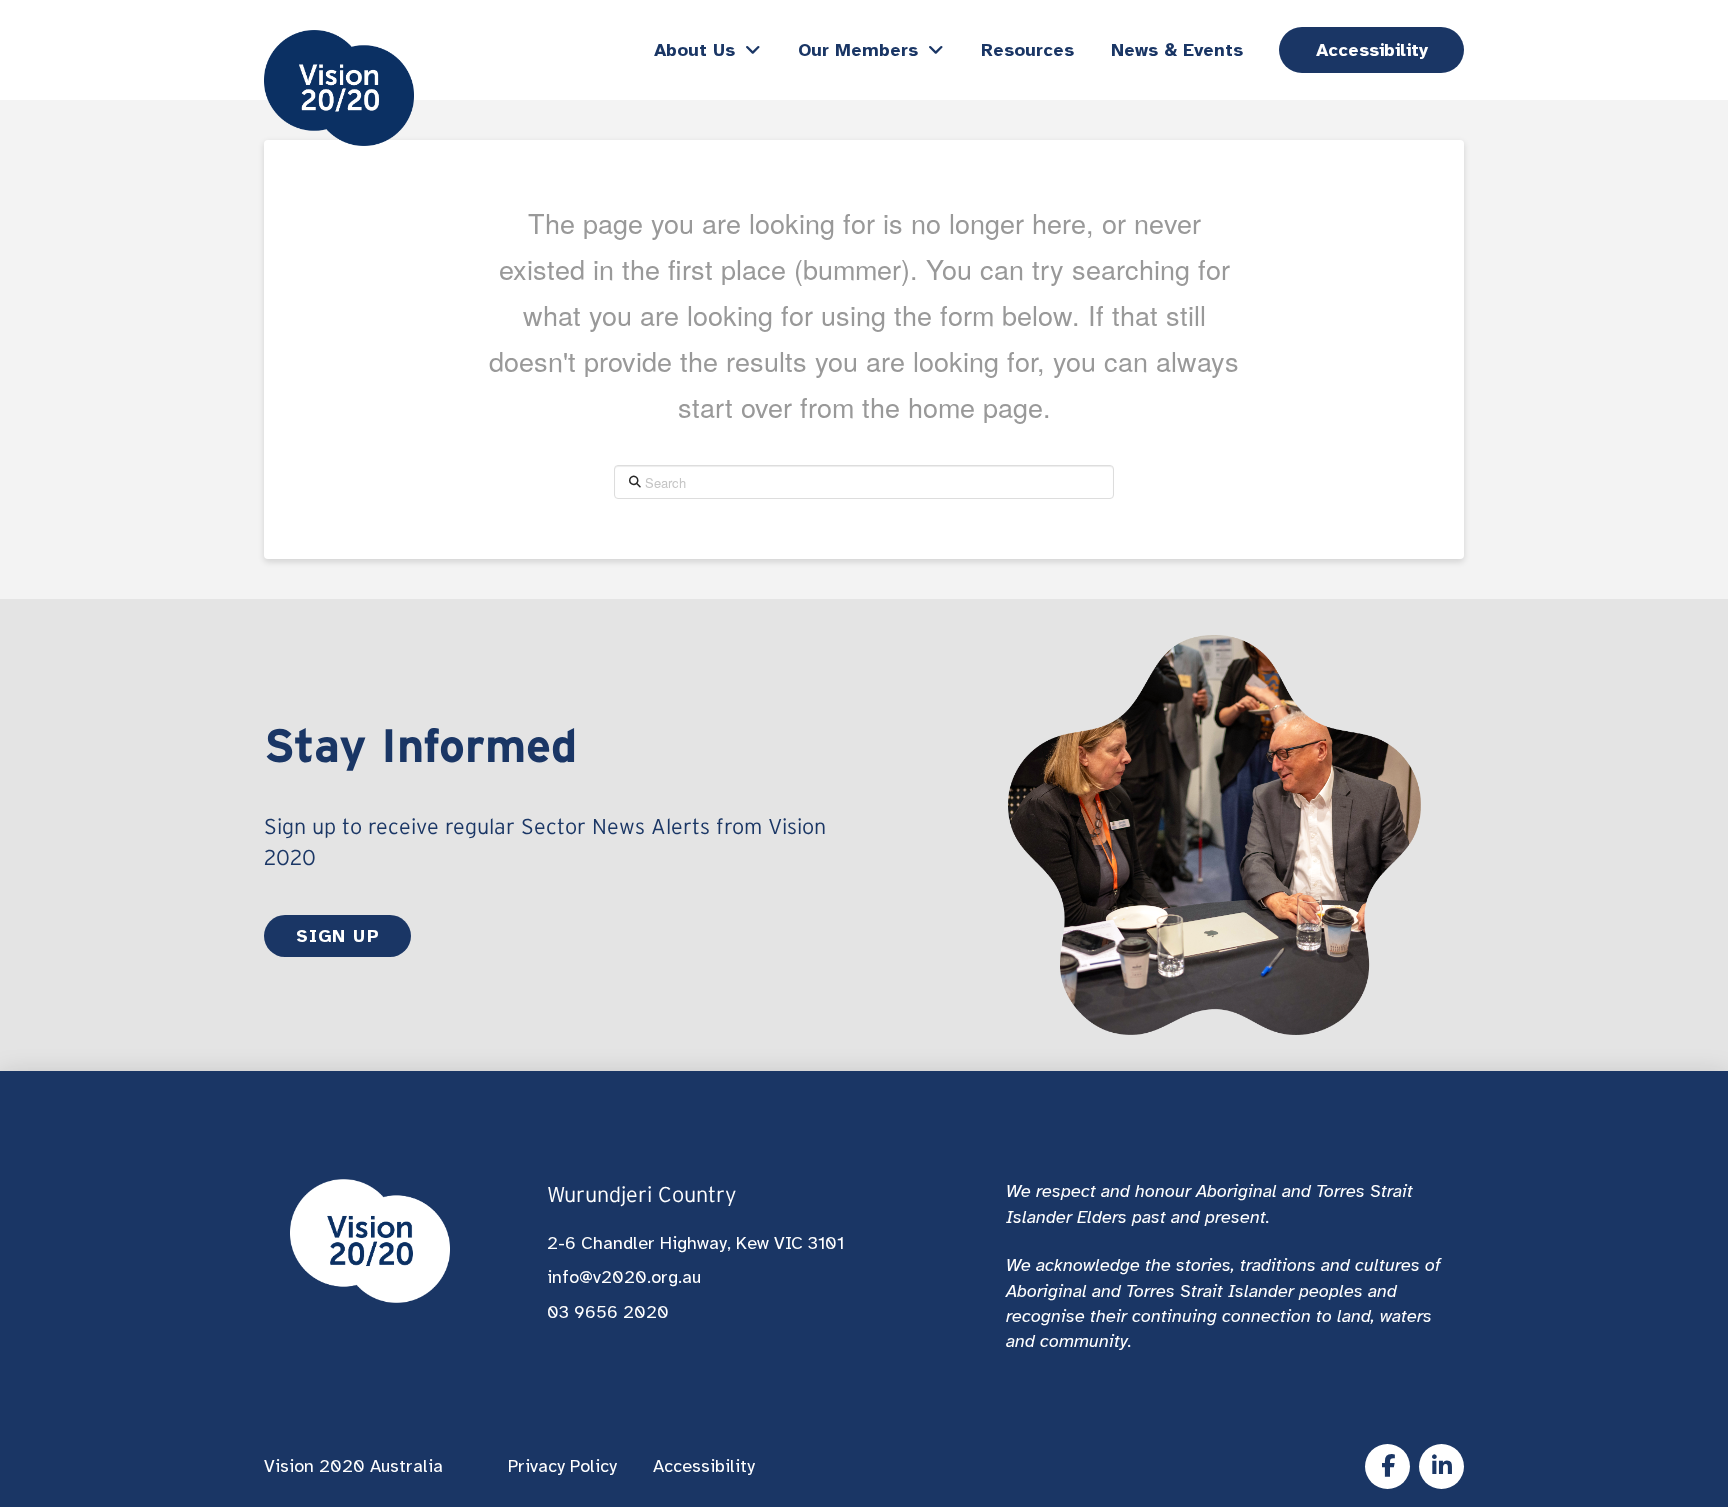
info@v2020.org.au (624, 1277)
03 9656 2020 (608, 1312)
